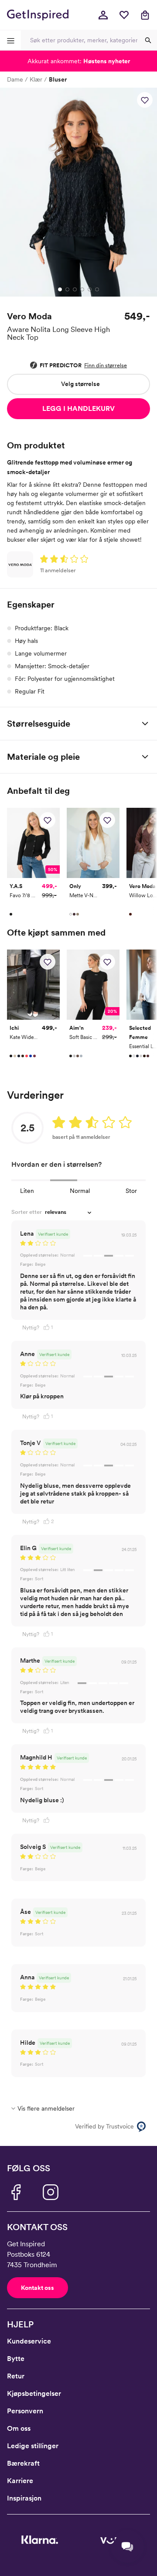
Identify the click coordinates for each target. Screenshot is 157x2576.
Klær (36, 79)
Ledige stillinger (33, 2446)
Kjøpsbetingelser (34, 2393)
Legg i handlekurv (78, 408)
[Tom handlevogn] (145, 15)
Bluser (58, 79)
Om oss (19, 2428)
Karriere (20, 2481)
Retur (16, 2376)
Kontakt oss (38, 2288)
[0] (124, 15)
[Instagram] (51, 2192)
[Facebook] (16, 2192)
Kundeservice (29, 2341)
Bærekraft (23, 2463)
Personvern (25, 2411)
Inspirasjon (24, 2498)
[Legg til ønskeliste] (145, 100)
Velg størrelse (80, 384)
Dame (15, 79)
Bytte (16, 2359)
